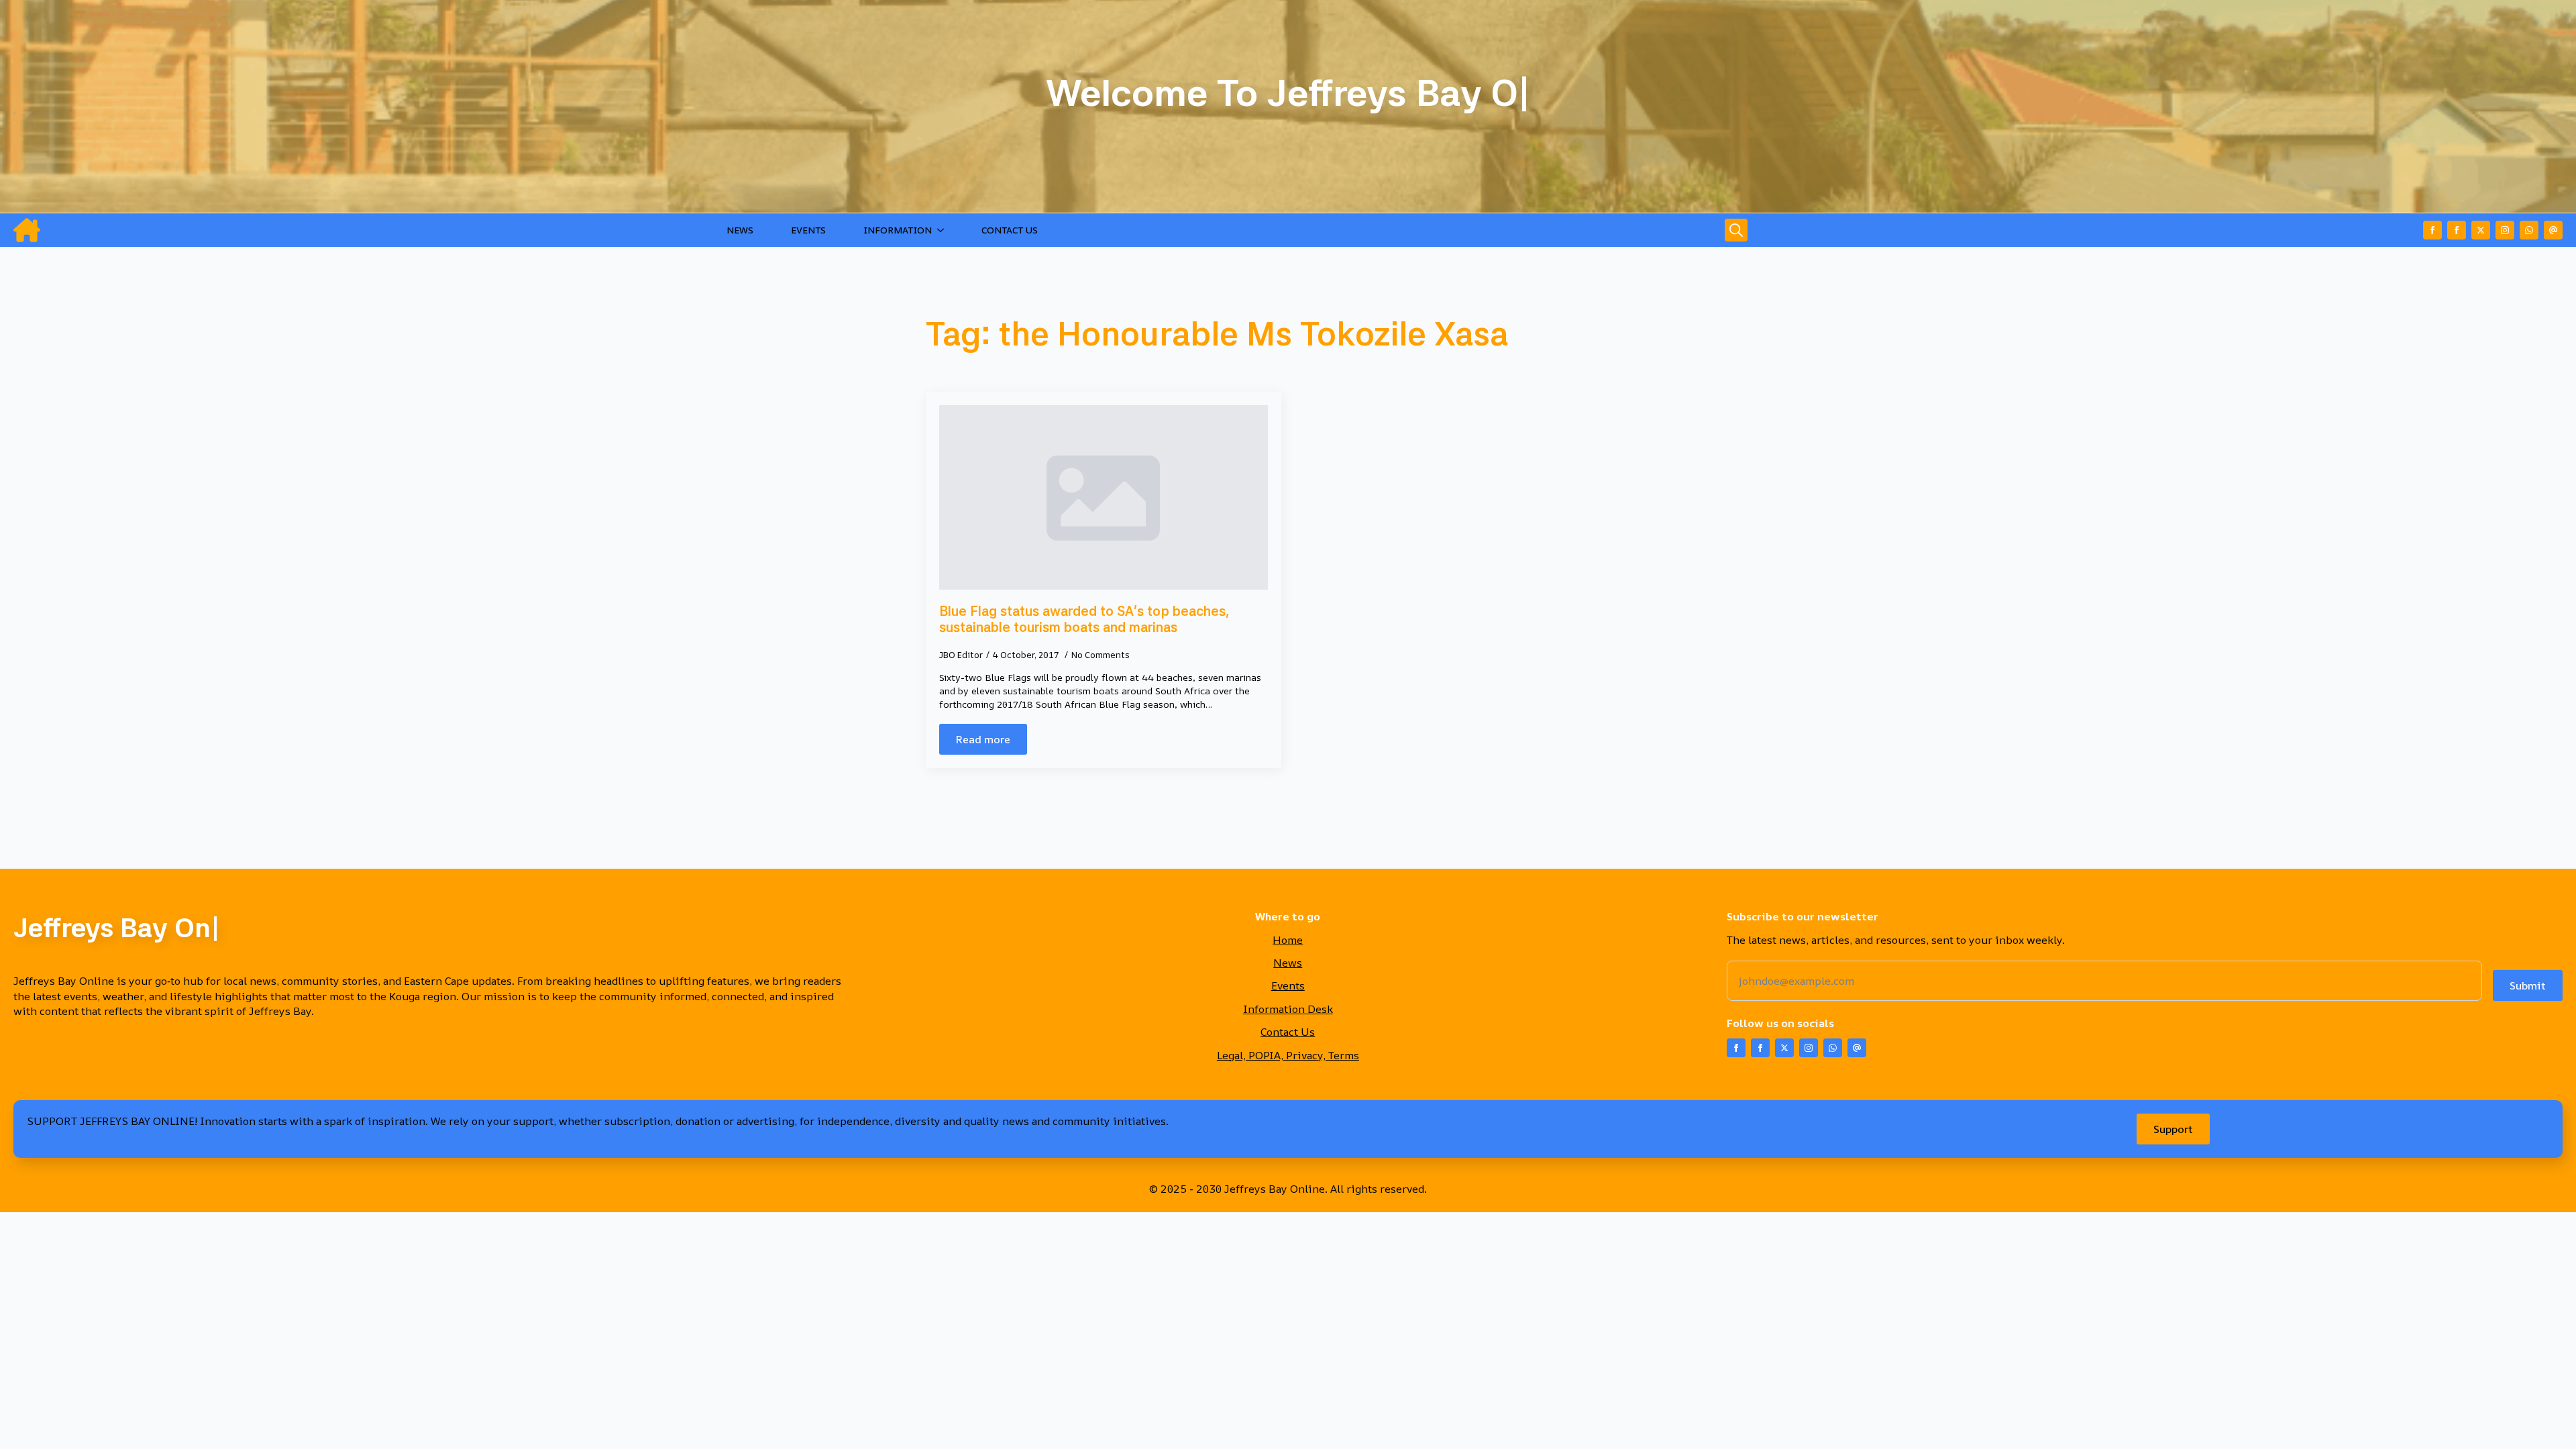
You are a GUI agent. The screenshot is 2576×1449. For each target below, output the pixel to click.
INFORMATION (898, 230)
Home (1288, 940)
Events (1288, 985)
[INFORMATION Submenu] (943, 230)
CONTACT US (1010, 230)
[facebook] (2432, 230)
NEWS (740, 230)
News (1288, 963)
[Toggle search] (1736, 230)
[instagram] (2505, 230)
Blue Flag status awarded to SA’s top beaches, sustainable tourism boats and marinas (1084, 619)
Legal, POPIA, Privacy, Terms (1288, 1055)
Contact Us (1288, 1032)
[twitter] (2481, 230)
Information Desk (1288, 1009)
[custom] (2529, 230)
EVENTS (808, 230)
